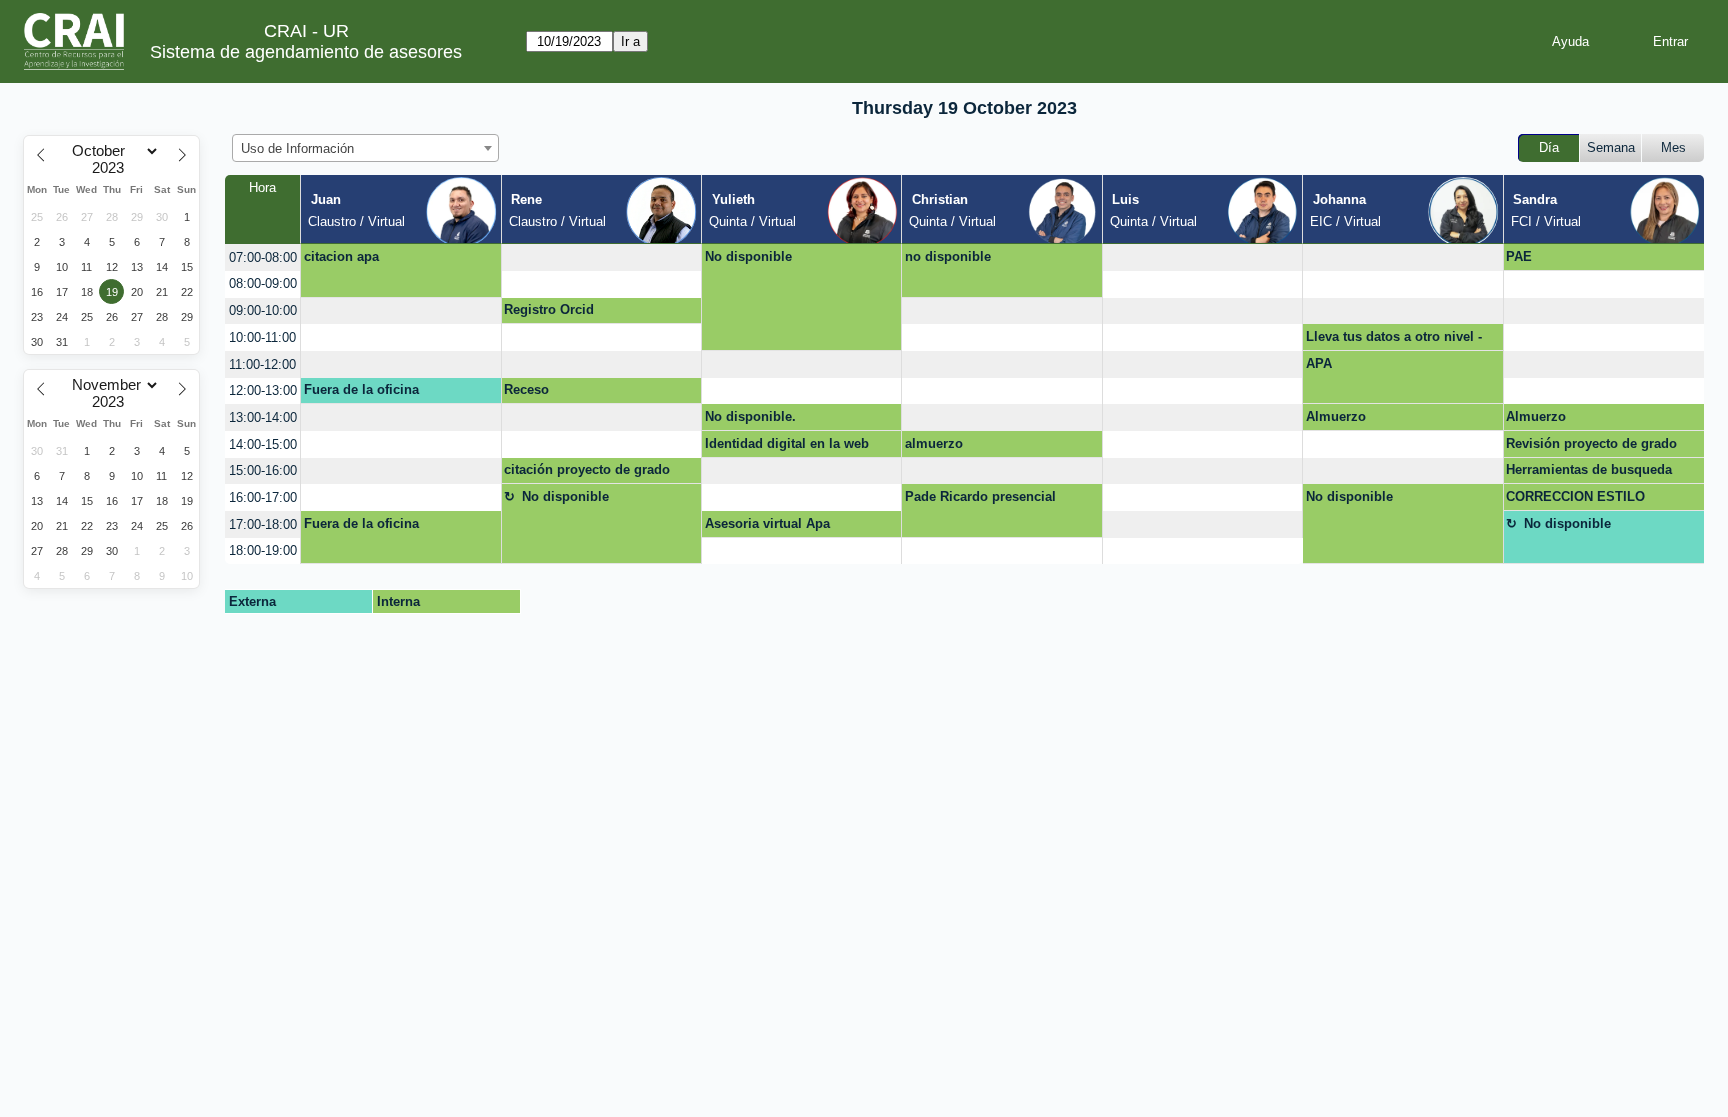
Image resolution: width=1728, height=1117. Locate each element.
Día (1549, 147)
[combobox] (365, 148)
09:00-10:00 (263, 310)
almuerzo (934, 443)
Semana (1611, 147)
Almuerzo (1336, 416)
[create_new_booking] (601, 257)
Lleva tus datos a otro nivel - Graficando (1394, 340)
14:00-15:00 (263, 444)
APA (1319, 363)
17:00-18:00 (263, 524)
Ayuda (1570, 41)
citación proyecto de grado (587, 469)
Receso (526, 389)
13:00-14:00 (263, 417)
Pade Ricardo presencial (980, 496)
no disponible (948, 256)
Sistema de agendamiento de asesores (306, 52)
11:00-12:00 (262, 364)
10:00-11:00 (262, 337)
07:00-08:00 (263, 257)
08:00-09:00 (263, 283)
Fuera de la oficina (361, 389)
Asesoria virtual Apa (767, 523)
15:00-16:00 (263, 470)
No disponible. (750, 416)
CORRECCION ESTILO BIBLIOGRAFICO (1575, 500)
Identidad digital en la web (787, 443)
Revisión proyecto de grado (1591, 443)
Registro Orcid (549, 309)
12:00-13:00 (263, 390)
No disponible (748, 256)
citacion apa (341, 256)
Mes (1673, 147)
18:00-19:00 (263, 550)
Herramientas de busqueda (1589, 469)
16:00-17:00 (263, 497)
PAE (1519, 256)
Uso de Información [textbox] (297, 148)
